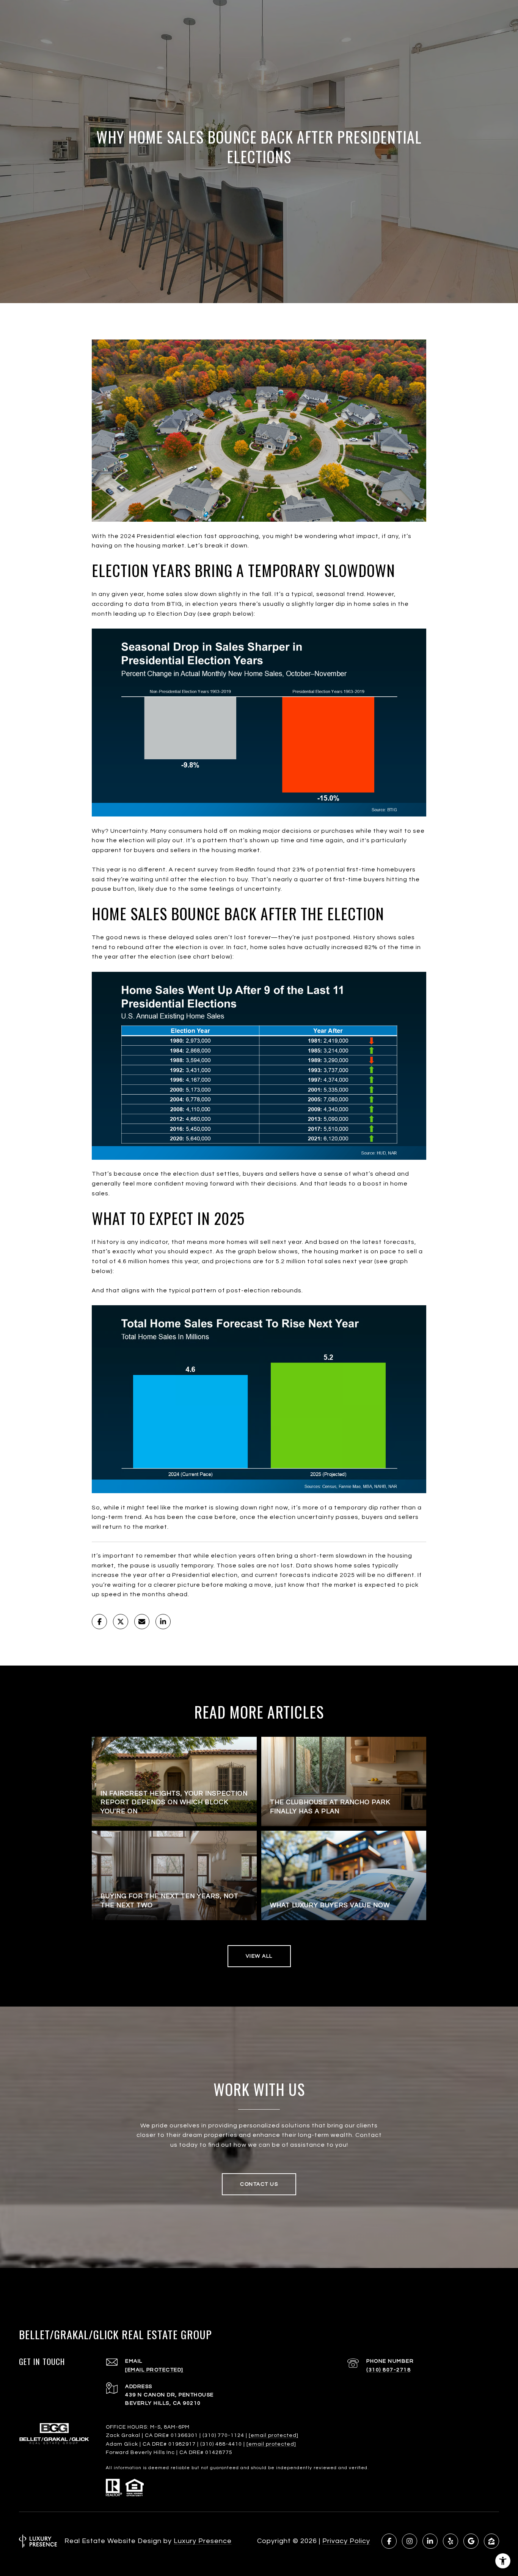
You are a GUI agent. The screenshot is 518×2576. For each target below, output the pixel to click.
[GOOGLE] (471, 2541)
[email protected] (274, 2435)
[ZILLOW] (491, 2541)
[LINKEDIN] (430, 2541)
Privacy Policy (346, 2541)
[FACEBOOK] (389, 2541)
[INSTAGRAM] (410, 2541)
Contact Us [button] (259, 2184)
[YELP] (451, 2541)
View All (259, 1956)
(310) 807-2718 (388, 2370)
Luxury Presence (203, 2541)
